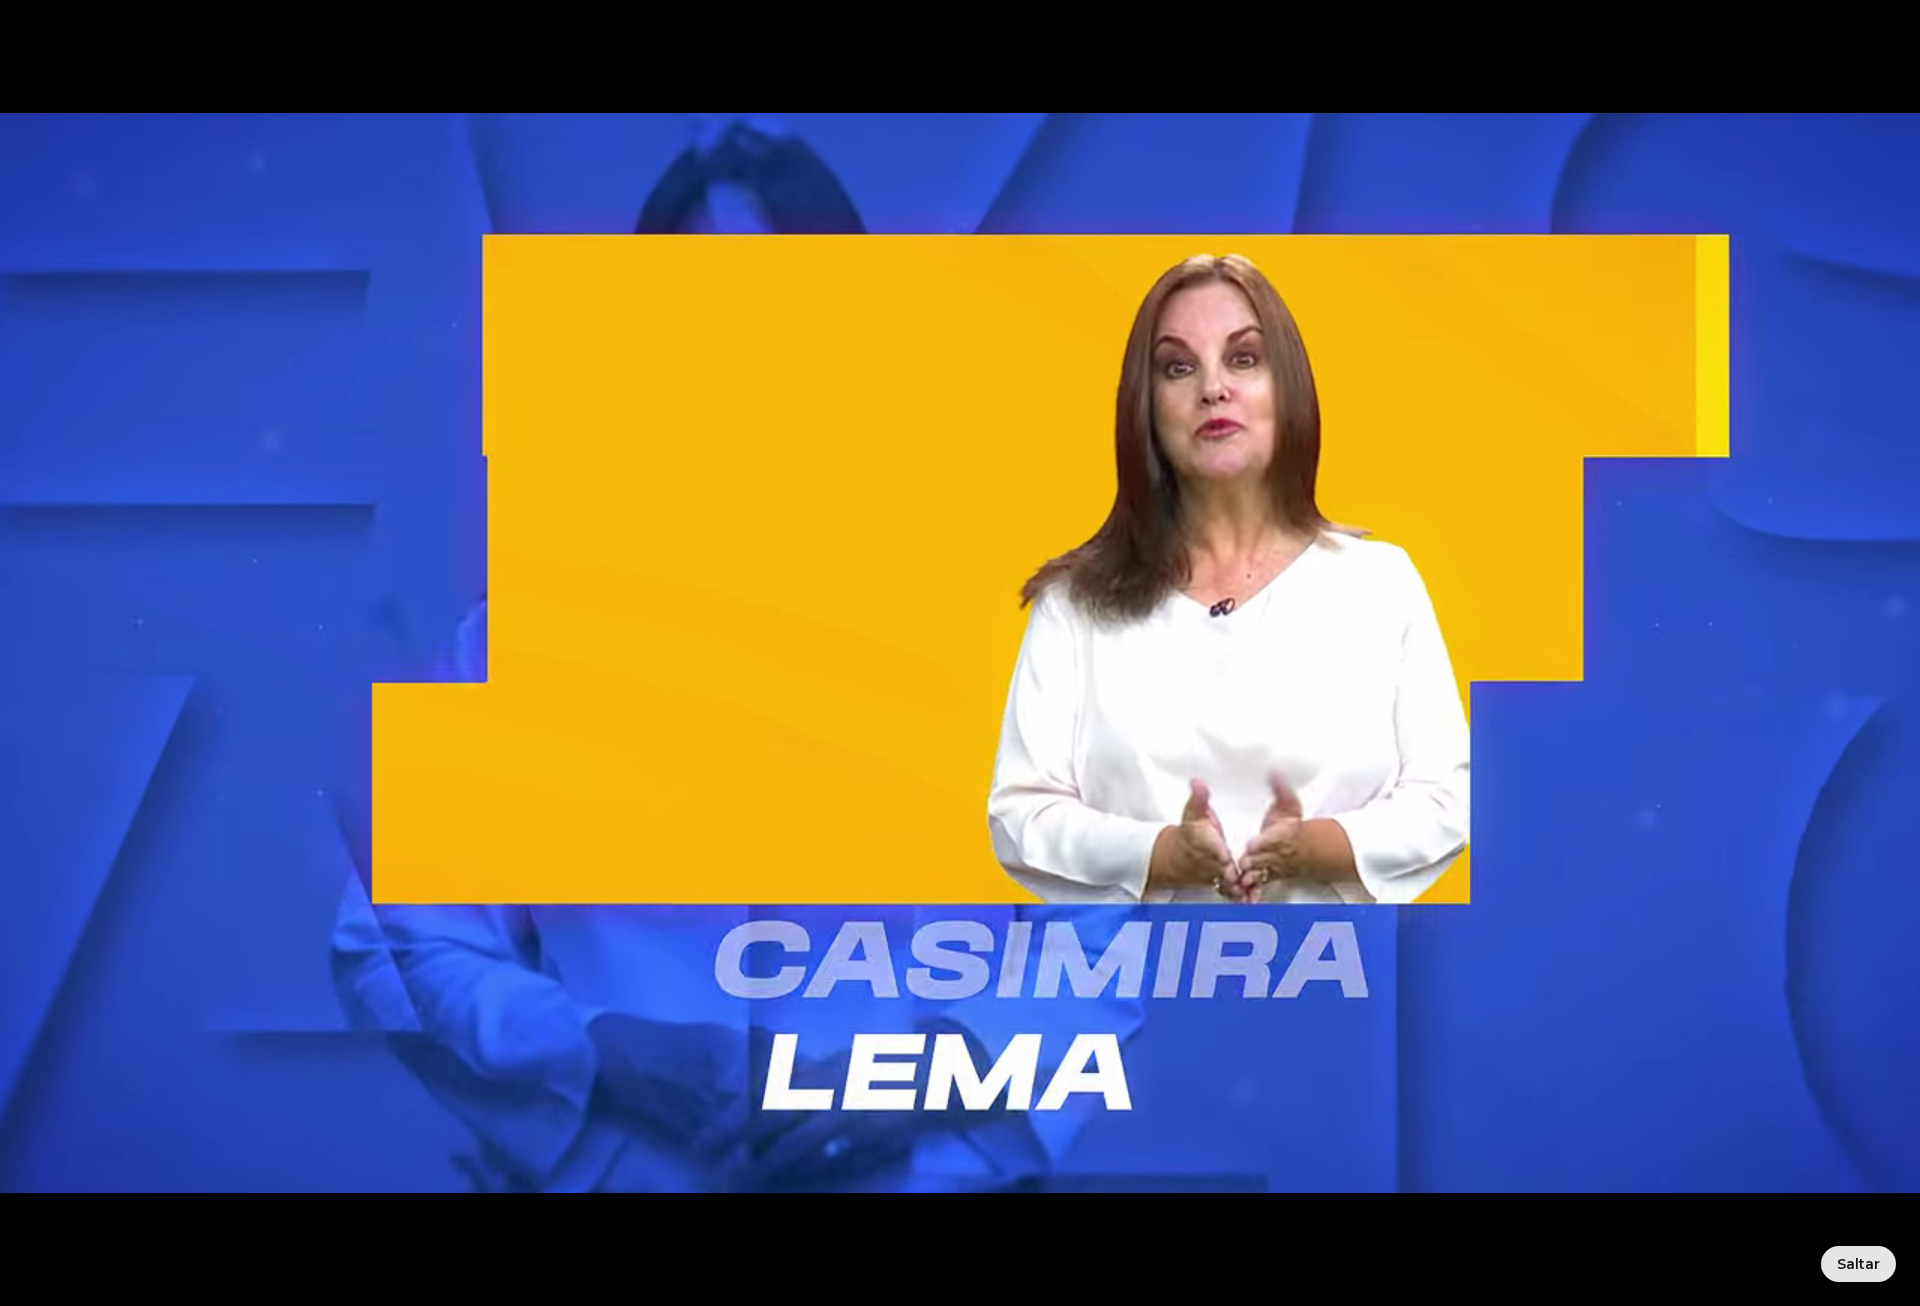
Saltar (1858, 1264)
